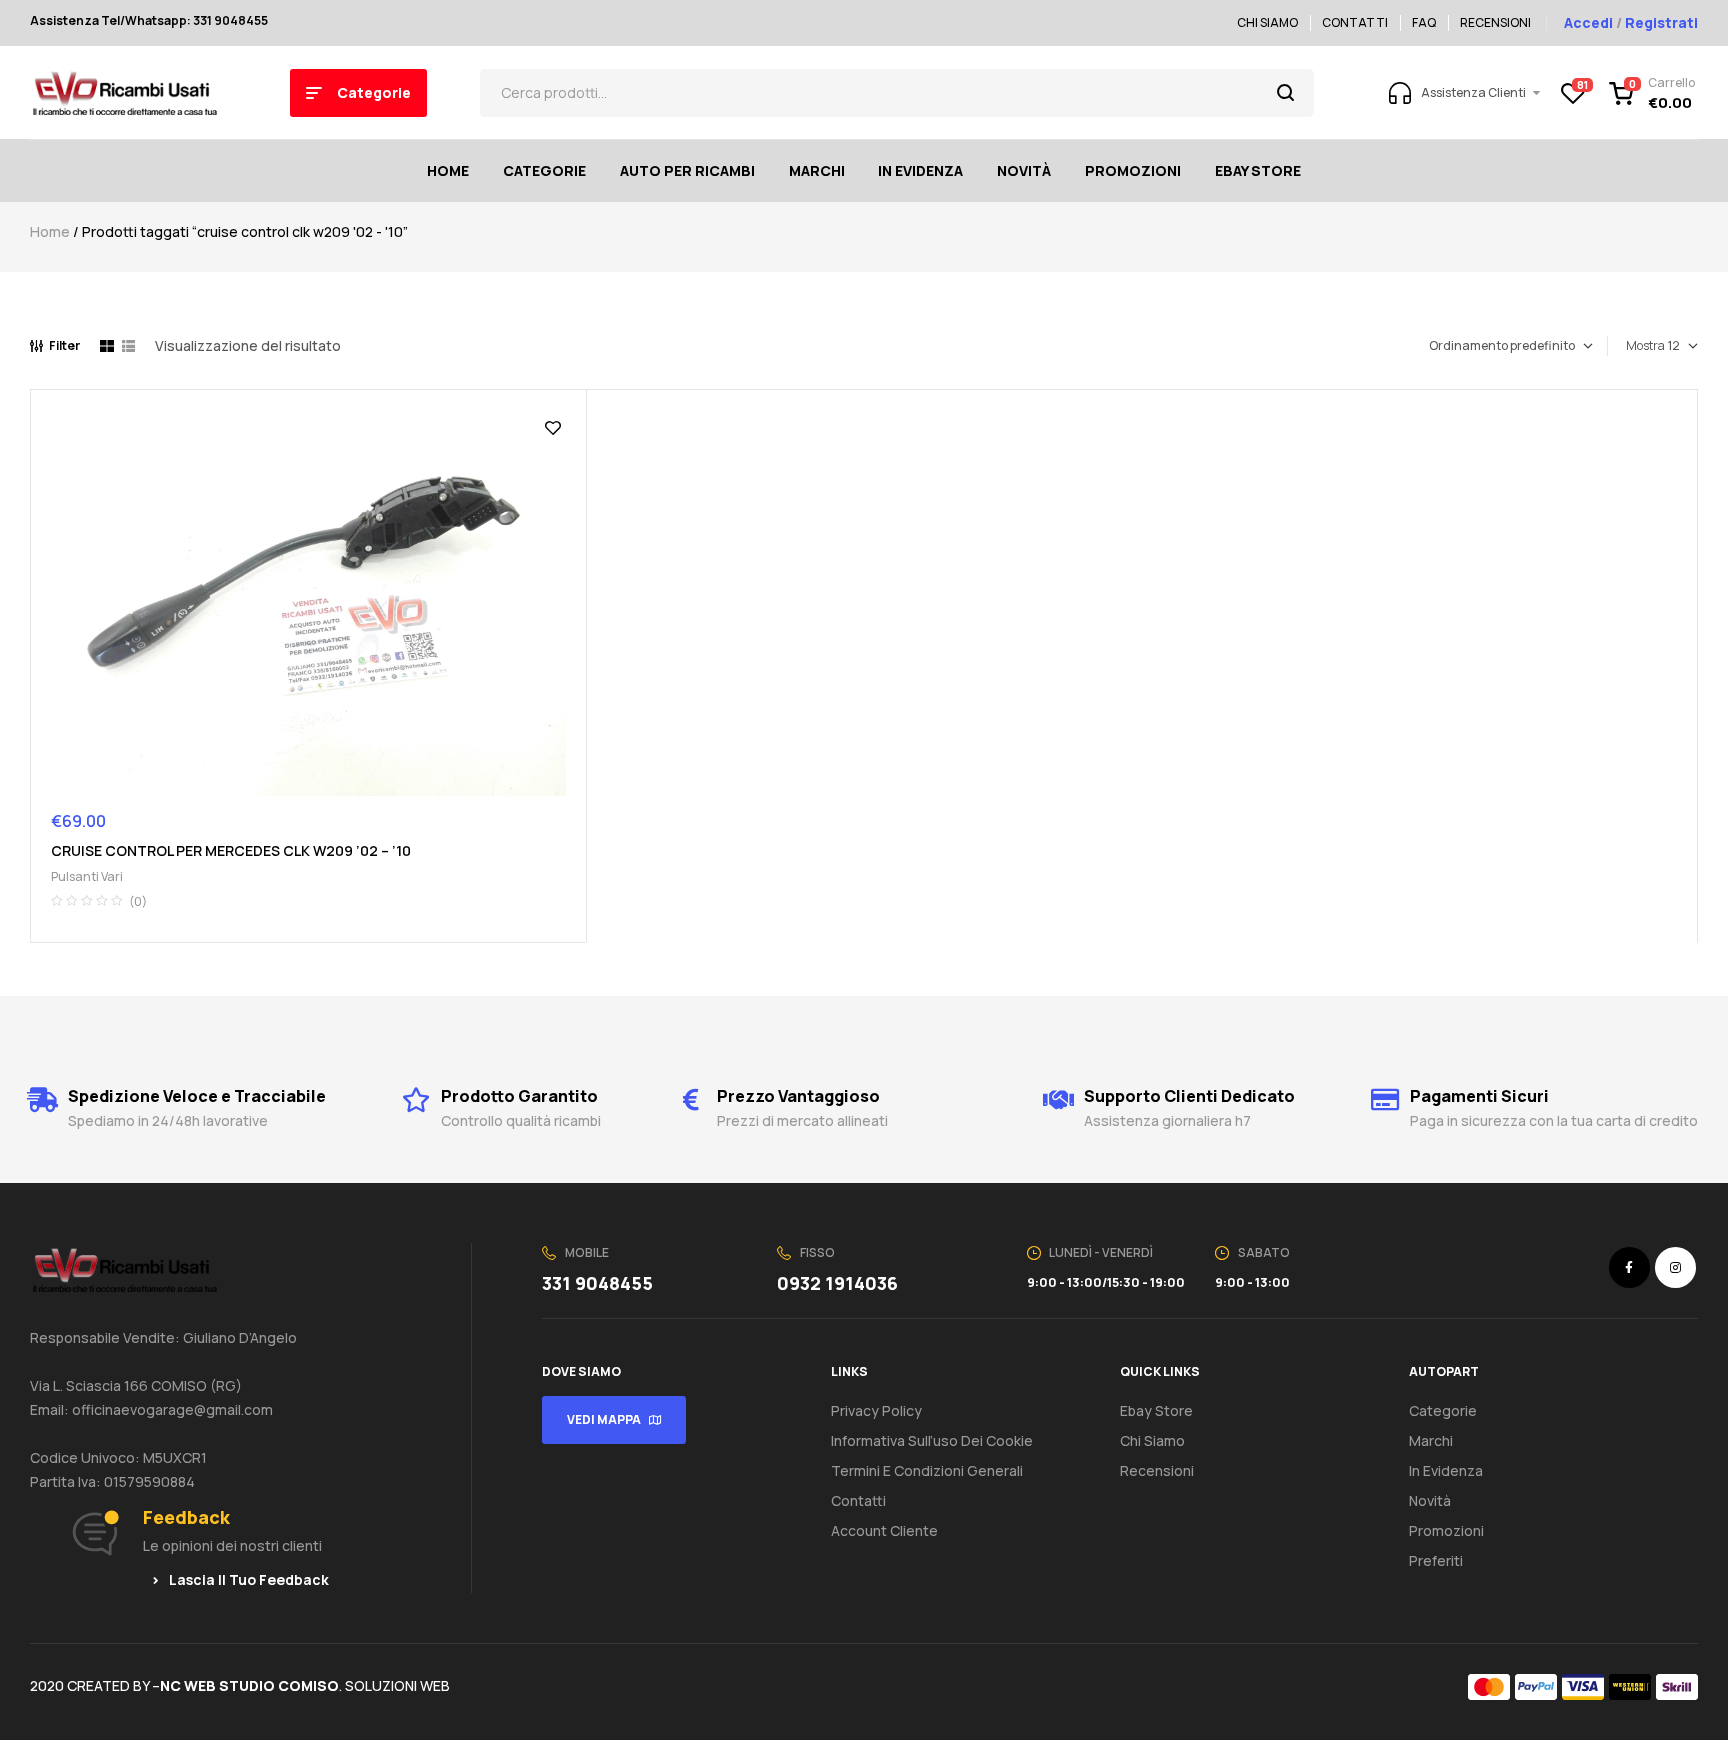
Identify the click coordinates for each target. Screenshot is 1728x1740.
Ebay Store (1156, 1410)
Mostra (1645, 345)
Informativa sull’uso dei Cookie (932, 1440)
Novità (1430, 1500)
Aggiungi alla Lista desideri (553, 428)
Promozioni (1446, 1530)
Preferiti (1436, 1560)
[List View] (128, 346)
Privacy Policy (876, 1410)
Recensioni (1157, 1470)
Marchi (1431, 1440)
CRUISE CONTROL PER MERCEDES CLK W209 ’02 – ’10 (231, 850)
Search (1286, 93)
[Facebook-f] (1629, 1267)
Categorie (1443, 1410)
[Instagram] (1675, 1267)
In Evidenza (1446, 1470)
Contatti (858, 1500)
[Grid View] (107, 346)
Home (50, 231)
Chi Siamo (1152, 1440)
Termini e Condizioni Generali (927, 1470)
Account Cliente (884, 1530)
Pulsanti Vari (87, 876)
